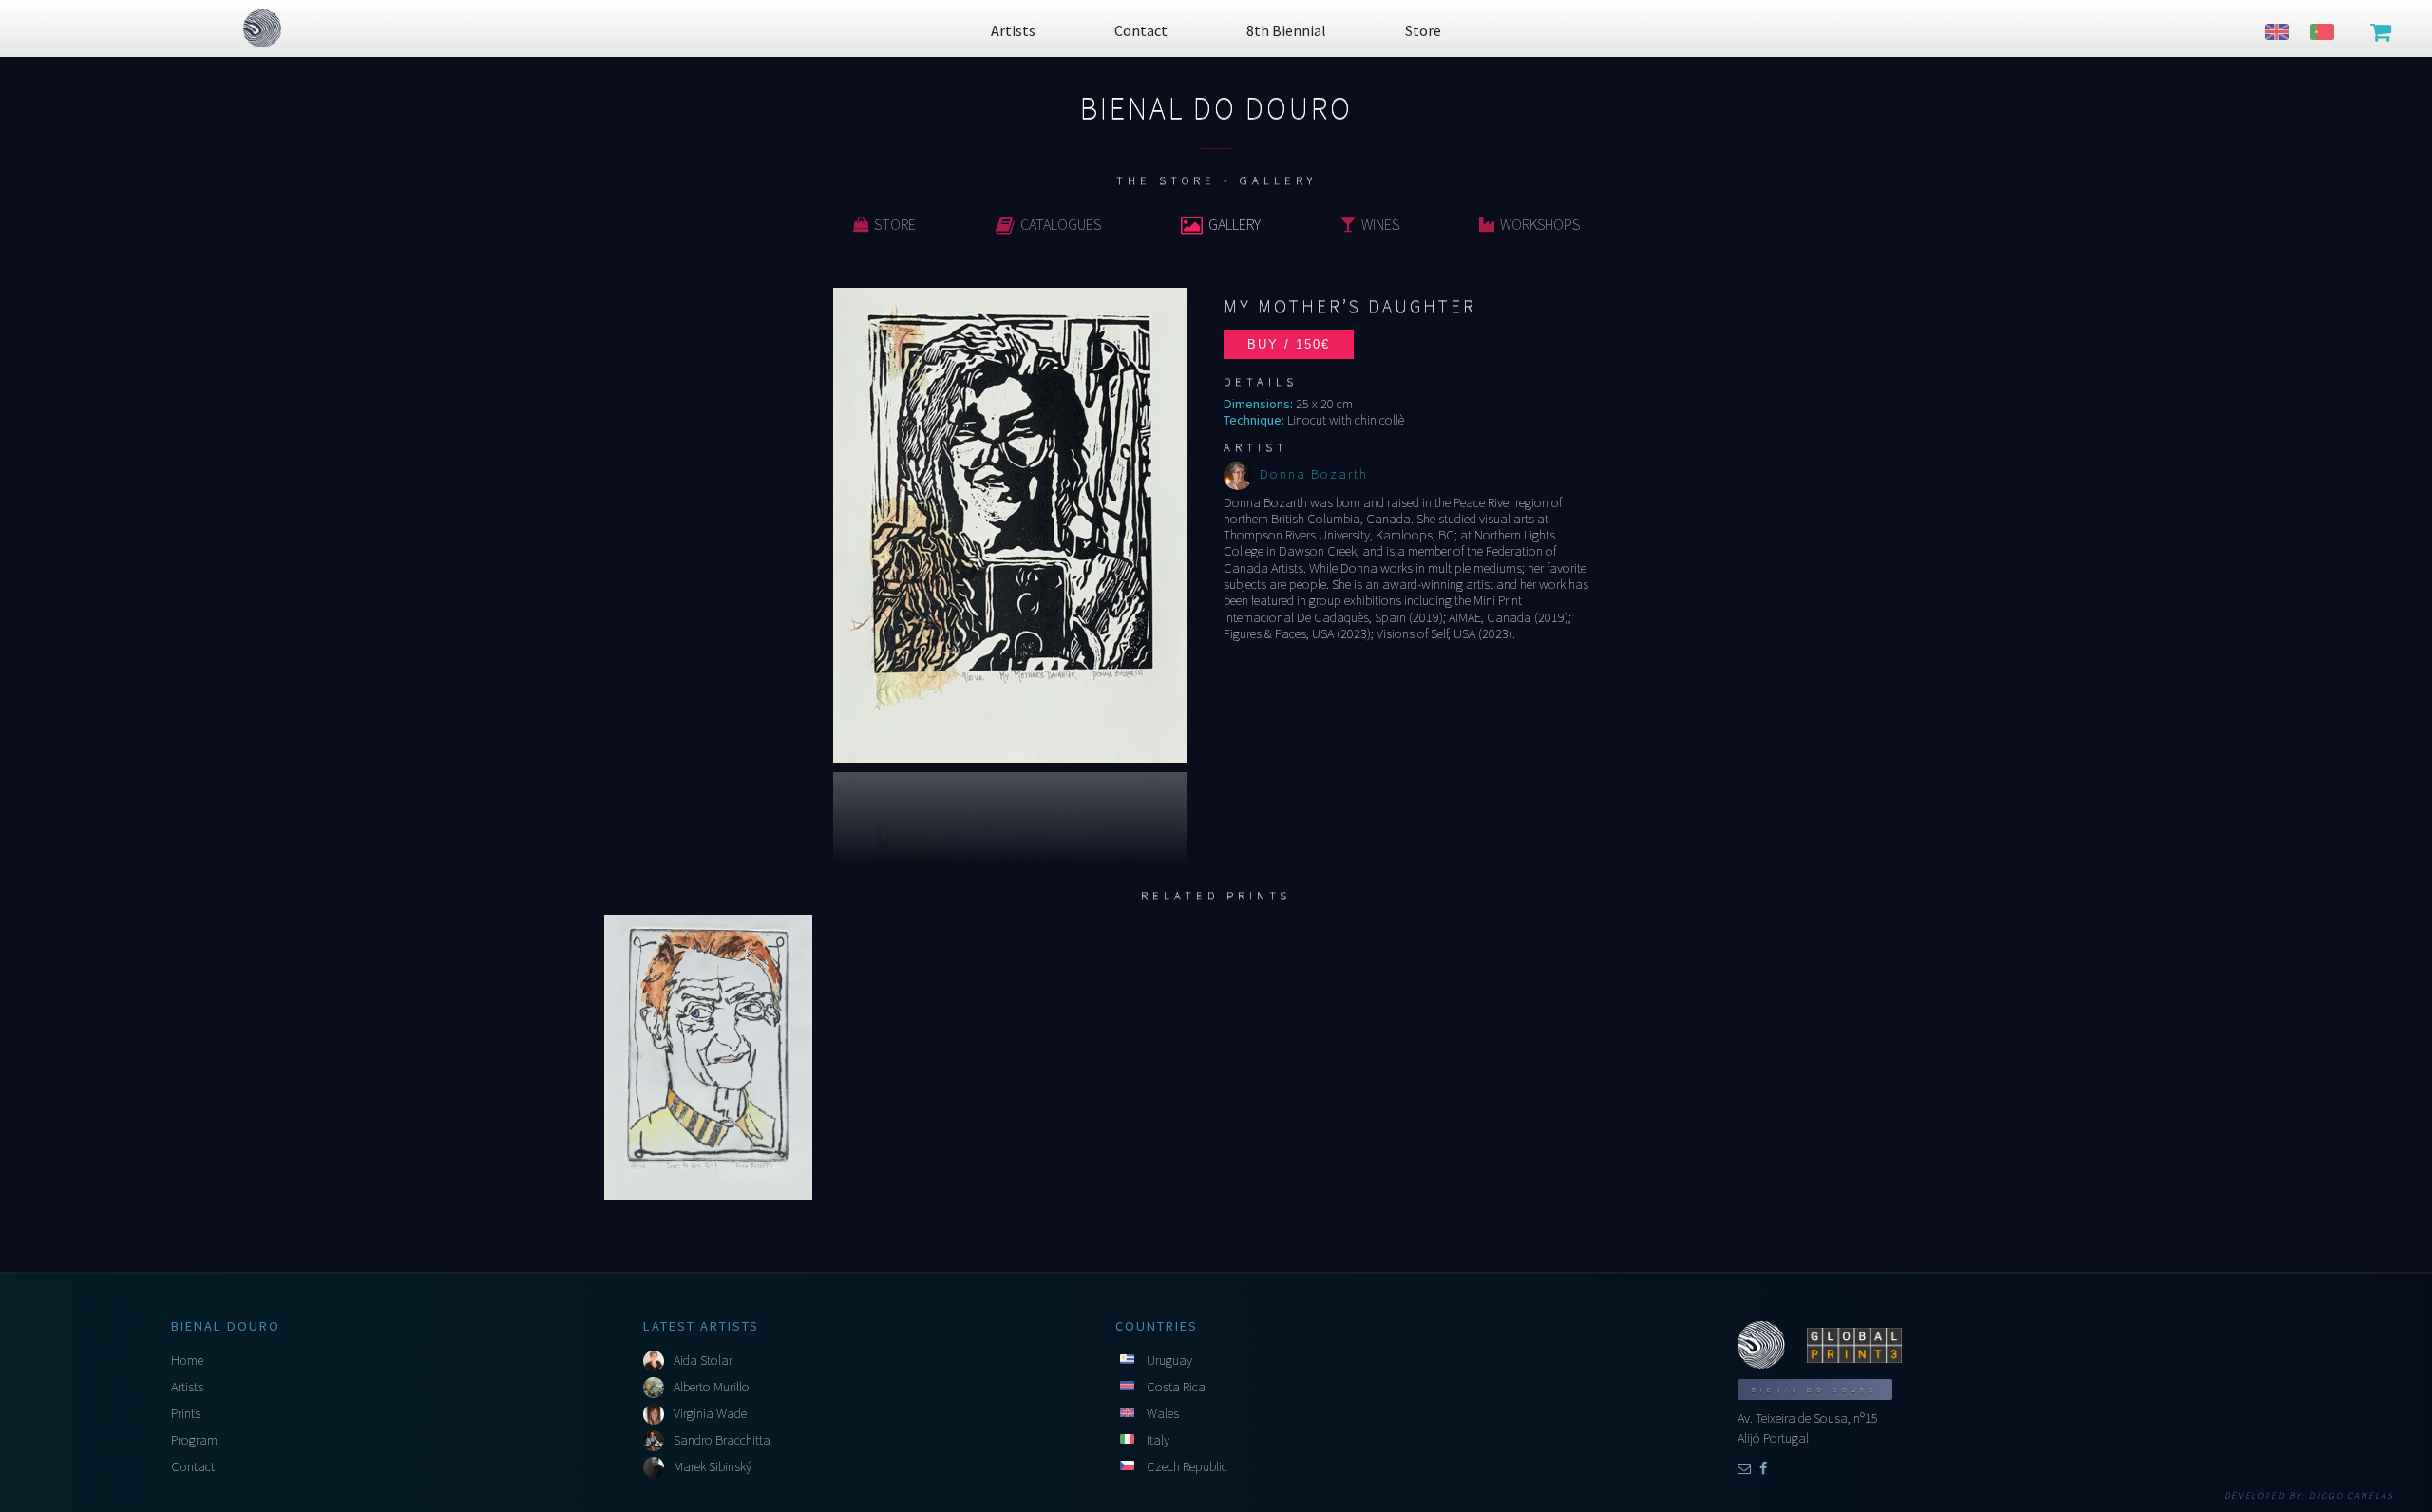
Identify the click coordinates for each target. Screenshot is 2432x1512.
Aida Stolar (703, 1360)
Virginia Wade (710, 1413)
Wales (1163, 1413)
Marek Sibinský (712, 1466)
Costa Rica (1176, 1387)
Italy (1158, 1440)
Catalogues (1061, 224)
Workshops (1540, 224)
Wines (1380, 224)
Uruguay (1169, 1360)
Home (187, 1360)
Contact (193, 1466)
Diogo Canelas (2352, 1496)
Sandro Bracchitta (722, 1440)
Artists (187, 1387)
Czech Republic (1187, 1466)
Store (895, 224)
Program (194, 1440)
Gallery (1235, 224)
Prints (186, 1413)
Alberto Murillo (712, 1387)
